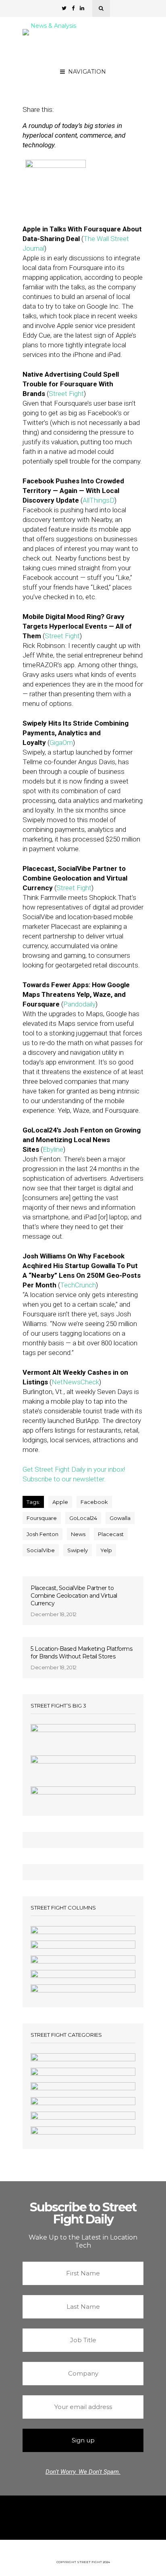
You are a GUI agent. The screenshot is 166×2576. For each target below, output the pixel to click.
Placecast (111, 1534)
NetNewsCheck (75, 1382)
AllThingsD (99, 500)
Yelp (106, 1550)
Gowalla (120, 1518)
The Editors (103, 77)
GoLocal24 (83, 1518)
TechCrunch (78, 1285)
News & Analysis (53, 26)
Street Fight (66, 394)
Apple (60, 1502)
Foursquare (42, 1518)
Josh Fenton (43, 1534)
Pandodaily (79, 1004)
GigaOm (61, 742)
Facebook (94, 1502)
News (78, 1534)
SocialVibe (41, 1550)
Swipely (78, 1550)
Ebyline (53, 1149)
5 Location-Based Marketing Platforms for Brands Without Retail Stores (81, 1653)
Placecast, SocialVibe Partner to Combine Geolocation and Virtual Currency (74, 1596)
